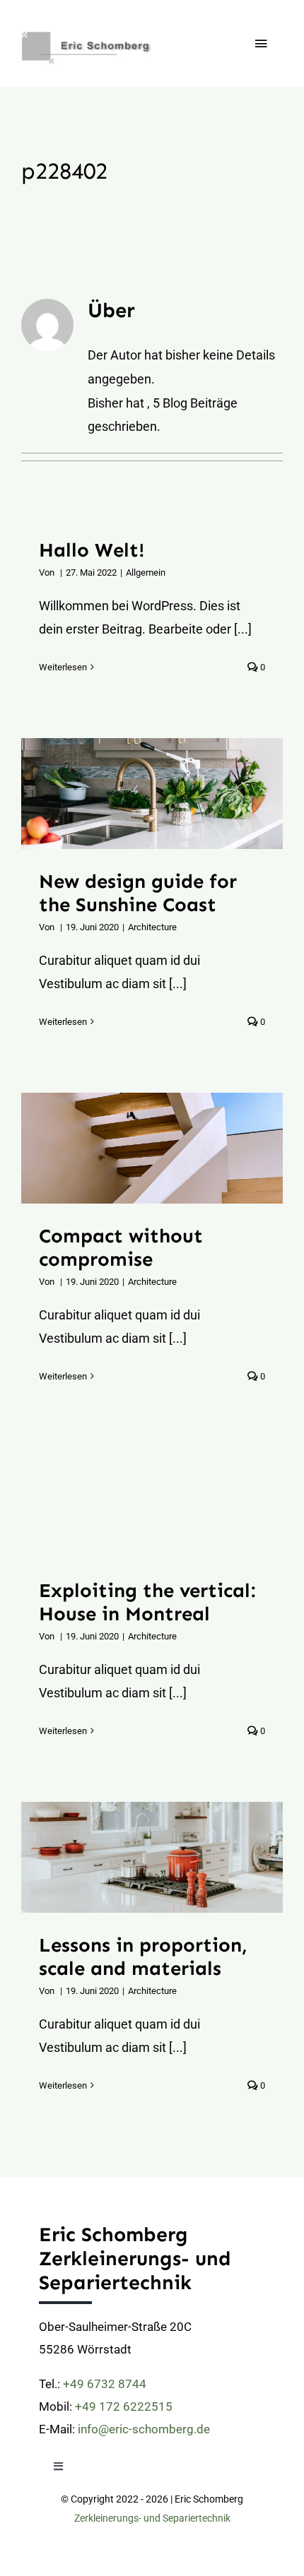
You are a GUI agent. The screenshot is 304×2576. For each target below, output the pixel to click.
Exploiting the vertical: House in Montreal (134, 1503)
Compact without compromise (134, 1148)
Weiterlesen (63, 667)
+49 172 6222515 (124, 2406)
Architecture (152, 927)
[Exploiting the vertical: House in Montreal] (152, 1503)
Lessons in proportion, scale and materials (134, 1858)
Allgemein (146, 572)
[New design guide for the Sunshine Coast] (152, 794)
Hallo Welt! (92, 550)
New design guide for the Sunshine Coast (134, 794)
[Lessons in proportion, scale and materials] (152, 1857)
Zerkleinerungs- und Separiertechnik (152, 2518)
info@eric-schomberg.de (144, 2429)
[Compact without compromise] (152, 1148)
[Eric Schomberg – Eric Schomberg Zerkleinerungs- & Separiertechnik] (107, 27)
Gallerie (170, 794)
